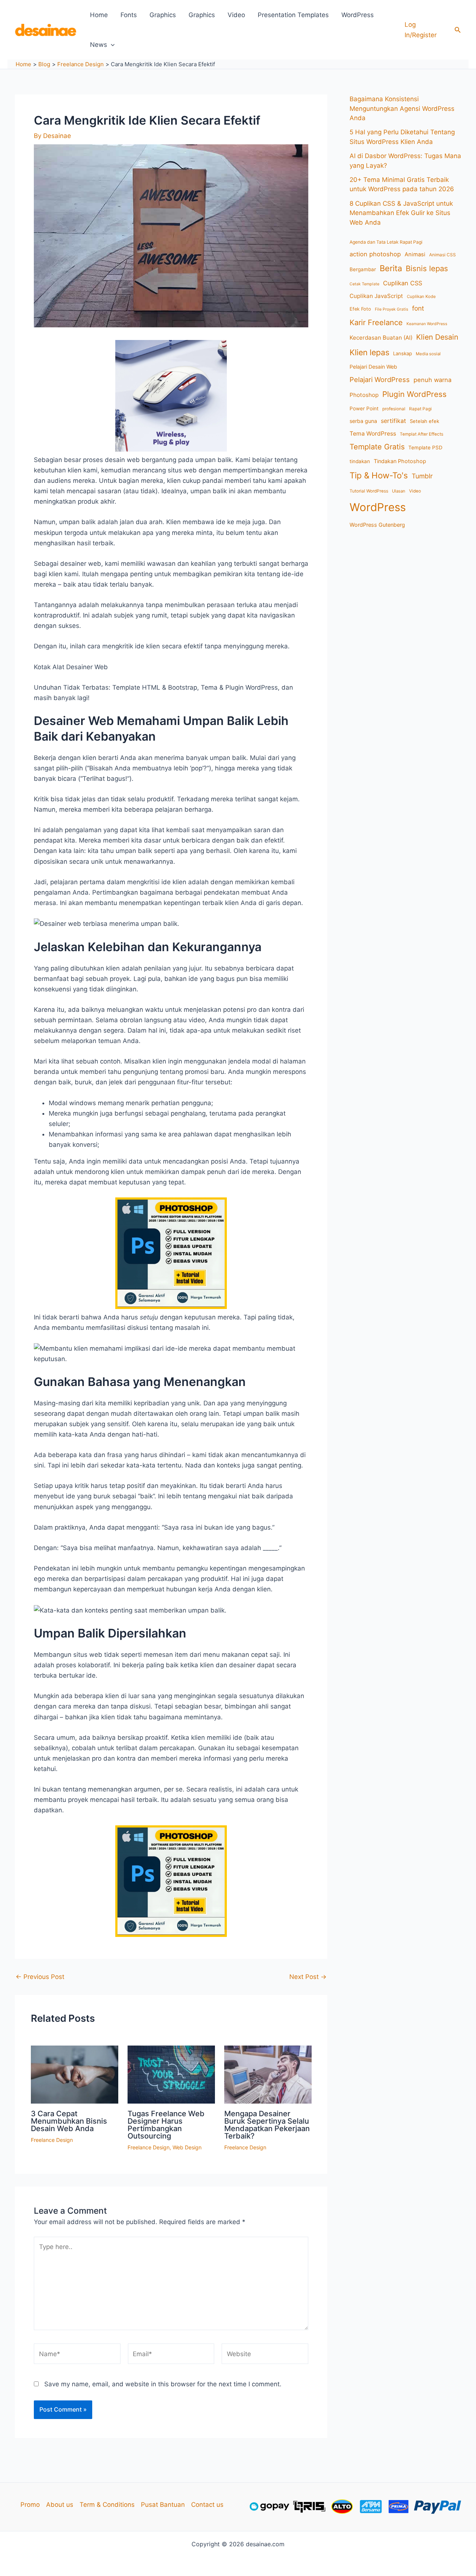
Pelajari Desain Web (373, 367)
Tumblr (422, 476)
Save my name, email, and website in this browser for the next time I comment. (163, 2384)
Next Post (308, 1977)
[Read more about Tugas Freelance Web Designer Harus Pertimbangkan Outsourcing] (171, 2074)
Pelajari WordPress (380, 379)
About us (60, 2505)
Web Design (187, 2147)
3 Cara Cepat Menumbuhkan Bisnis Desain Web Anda (69, 2121)
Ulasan (399, 491)
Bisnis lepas (427, 268)
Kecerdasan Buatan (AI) (381, 338)
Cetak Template (364, 284)
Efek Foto (360, 309)
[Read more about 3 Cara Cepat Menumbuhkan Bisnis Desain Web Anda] (75, 2074)
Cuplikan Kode (421, 296)
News (99, 45)
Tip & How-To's (379, 475)
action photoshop (375, 254)
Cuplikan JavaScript (376, 296)
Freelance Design (52, 2140)
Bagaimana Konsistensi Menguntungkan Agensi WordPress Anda (402, 108)
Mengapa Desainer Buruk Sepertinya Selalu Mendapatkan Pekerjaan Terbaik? (267, 2125)
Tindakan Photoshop (400, 461)
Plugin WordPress (414, 394)
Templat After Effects (422, 434)
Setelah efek (424, 421)
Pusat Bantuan (163, 2505)
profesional (394, 409)
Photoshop (364, 395)
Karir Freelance (376, 323)
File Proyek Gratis (392, 309)
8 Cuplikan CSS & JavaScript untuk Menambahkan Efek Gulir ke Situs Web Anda (401, 213)
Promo (30, 2505)
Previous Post (40, 1977)
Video (236, 15)
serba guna (363, 421)
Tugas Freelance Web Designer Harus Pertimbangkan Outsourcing (166, 2125)
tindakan (360, 461)
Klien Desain (437, 337)
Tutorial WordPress (369, 491)
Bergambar (363, 269)
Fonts (129, 15)
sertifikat (393, 421)
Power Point (364, 408)
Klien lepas (369, 352)
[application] (111, 45)
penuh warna (432, 380)
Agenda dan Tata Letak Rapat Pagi (386, 242)
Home (99, 15)
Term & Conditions (107, 2505)
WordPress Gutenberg (377, 525)
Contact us (207, 2505)
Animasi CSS (443, 255)
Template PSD (425, 447)
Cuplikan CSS (403, 283)
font (418, 308)
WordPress (358, 15)
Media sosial (428, 354)
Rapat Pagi (420, 409)
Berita (391, 268)
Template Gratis (377, 447)
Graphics (163, 15)
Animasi (415, 254)
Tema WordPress (373, 434)
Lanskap (403, 353)
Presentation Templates (293, 15)
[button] (458, 30)
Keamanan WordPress (427, 324)
